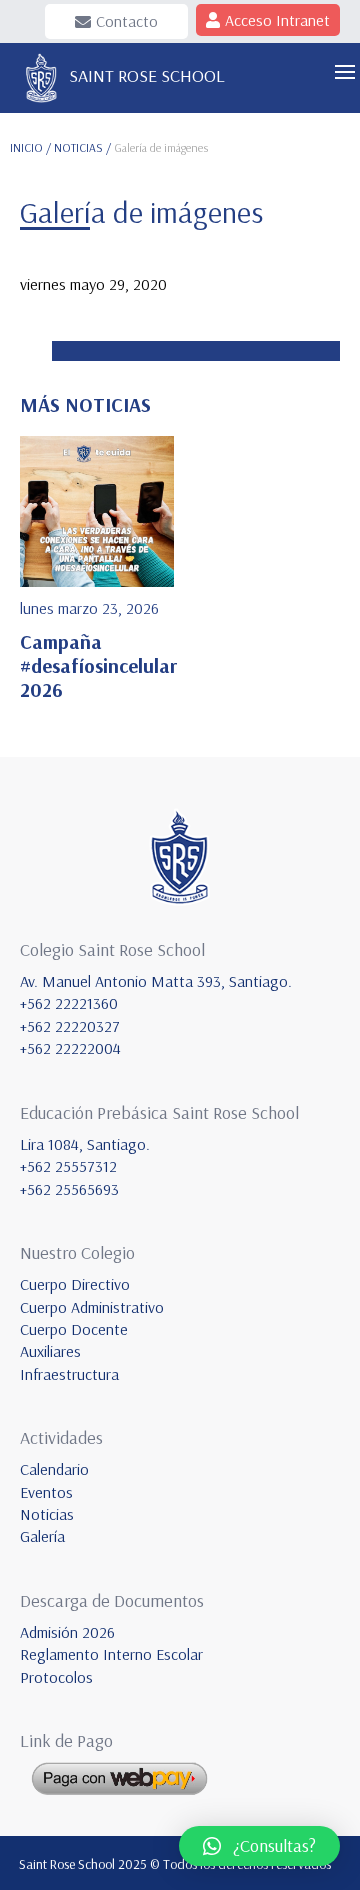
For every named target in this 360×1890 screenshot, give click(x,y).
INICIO (26, 147)
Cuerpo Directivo (75, 1284)
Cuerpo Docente (74, 1329)
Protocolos (56, 1677)
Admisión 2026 (67, 1632)
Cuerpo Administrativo (92, 1307)
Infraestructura (69, 1374)
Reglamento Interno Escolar (111, 1654)
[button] (259, 1846)
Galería (42, 1536)
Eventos (46, 1492)
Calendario (54, 1469)
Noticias (47, 1514)
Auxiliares (50, 1351)
